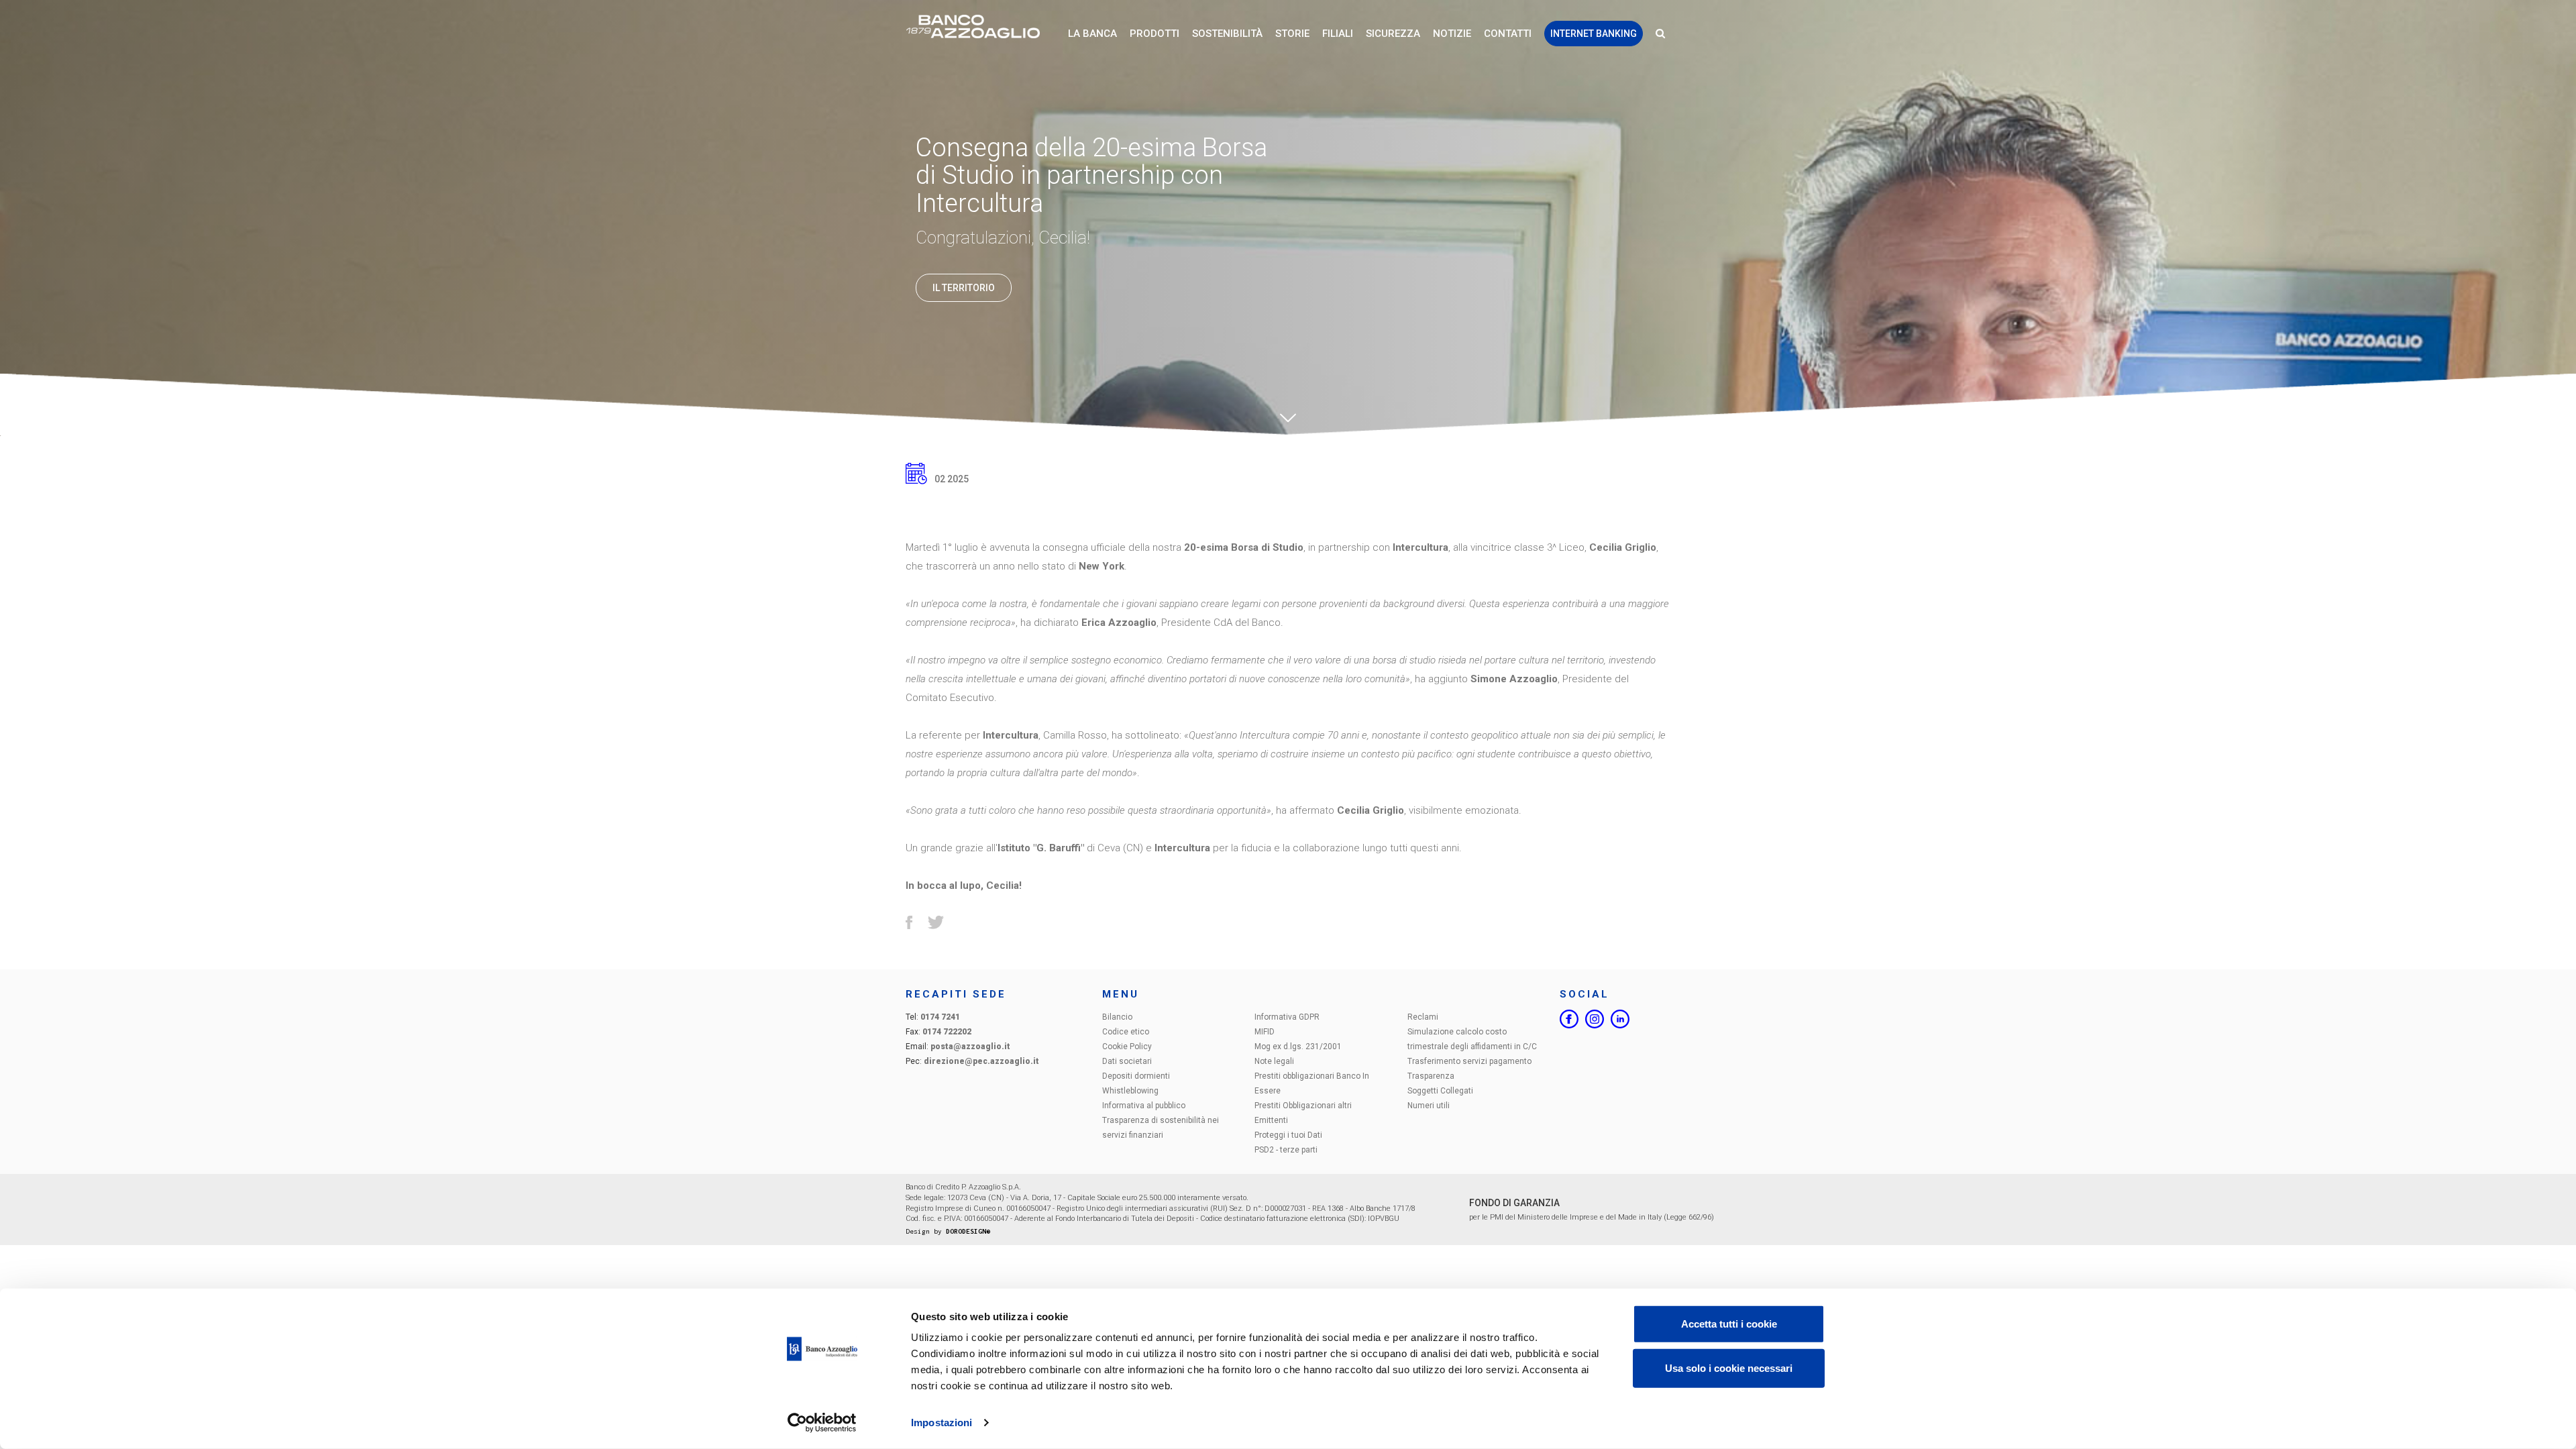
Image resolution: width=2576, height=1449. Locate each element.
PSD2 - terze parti (1286, 1150)
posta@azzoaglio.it (970, 1046)
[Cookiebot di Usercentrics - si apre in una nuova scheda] (822, 1423)
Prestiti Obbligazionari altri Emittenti (1303, 1113)
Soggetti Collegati (1440, 1091)
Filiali (1338, 34)
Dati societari (1127, 1061)
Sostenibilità (1227, 34)
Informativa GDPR (1287, 1017)
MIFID (1265, 1032)
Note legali (1274, 1061)
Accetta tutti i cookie (1729, 1324)
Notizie (1452, 34)
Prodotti (1155, 34)
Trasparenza (1431, 1076)
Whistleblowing (1130, 1091)
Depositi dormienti (1136, 1076)
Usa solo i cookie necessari (1729, 1367)
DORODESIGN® (968, 1231)
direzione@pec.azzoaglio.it (981, 1061)
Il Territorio (964, 288)
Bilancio (1117, 1017)
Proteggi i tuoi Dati (1288, 1135)
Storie (1292, 34)
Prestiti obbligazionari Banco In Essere (1312, 1083)
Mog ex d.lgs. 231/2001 (1298, 1046)
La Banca (1092, 34)
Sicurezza (1393, 34)
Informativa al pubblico (1144, 1106)
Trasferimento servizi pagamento (1469, 1061)
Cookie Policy (1127, 1046)
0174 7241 (940, 1017)
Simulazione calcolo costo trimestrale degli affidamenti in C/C (1472, 1039)
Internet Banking (1594, 34)
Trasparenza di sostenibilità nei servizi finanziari (1161, 1128)
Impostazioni (942, 1423)
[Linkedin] (1620, 1019)
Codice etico (1126, 1032)
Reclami (1423, 1017)
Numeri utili (1429, 1106)
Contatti (1508, 34)
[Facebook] (1569, 1019)
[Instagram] (1595, 1019)
